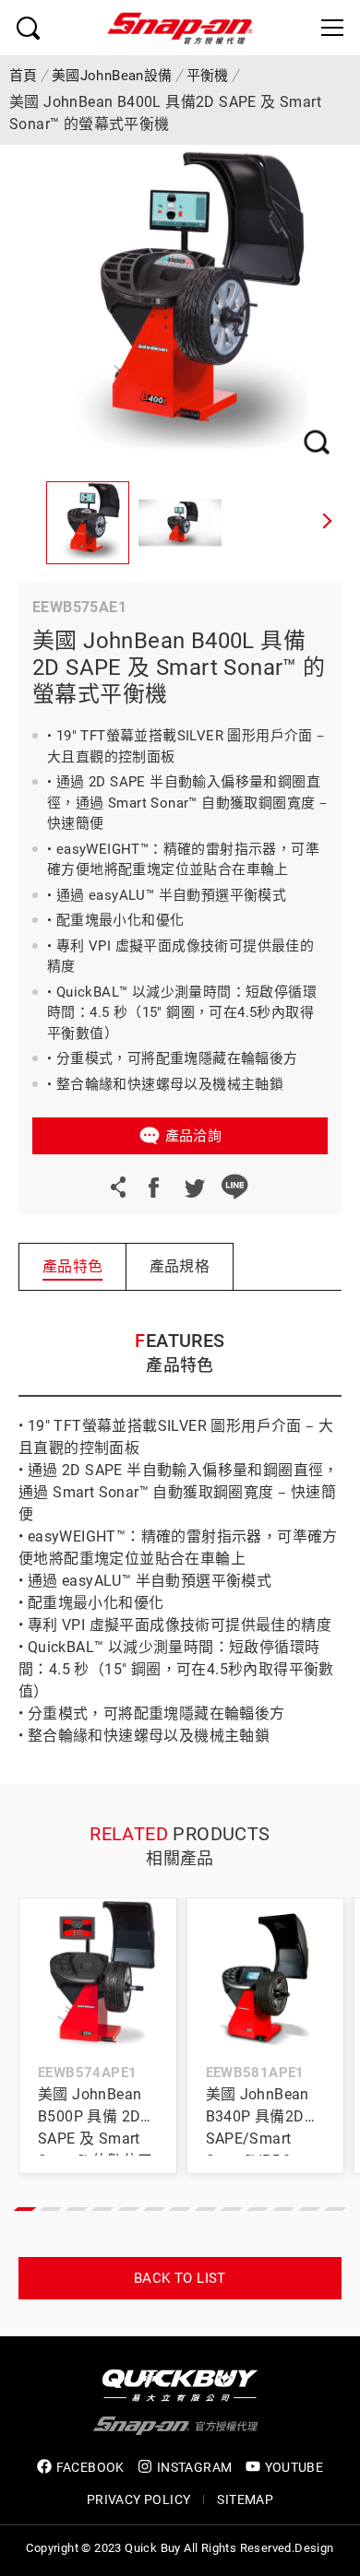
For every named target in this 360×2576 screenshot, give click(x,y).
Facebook (153, 1187)
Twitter (194, 1187)
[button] (328, 523)
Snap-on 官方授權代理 (180, 28)
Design (314, 2548)
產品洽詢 (194, 1136)
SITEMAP (245, 2499)
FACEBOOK (90, 2467)
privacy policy (139, 2499)
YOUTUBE (294, 2467)
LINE (234, 1187)
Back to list (180, 2278)
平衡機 (208, 76)
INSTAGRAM (195, 2467)
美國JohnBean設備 (112, 76)
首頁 (24, 76)
